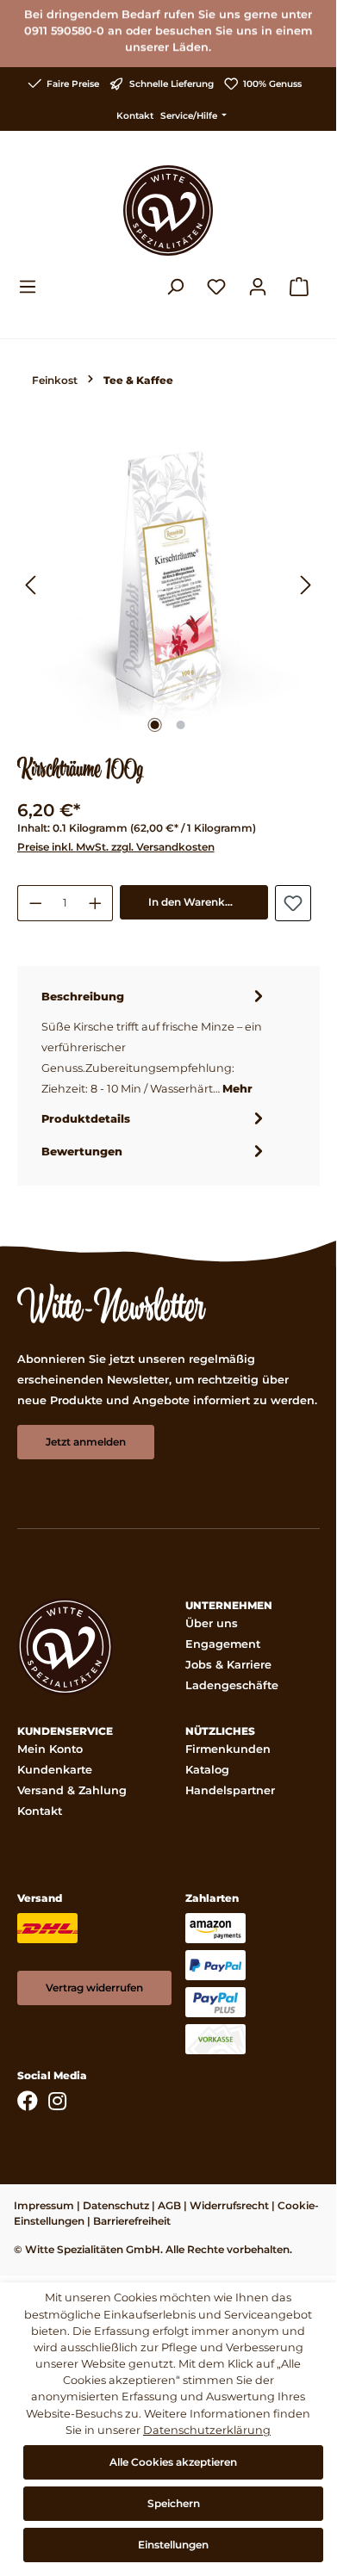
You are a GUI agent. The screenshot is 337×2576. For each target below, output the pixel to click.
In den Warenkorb (196, 902)
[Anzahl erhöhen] (96, 903)
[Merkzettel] (216, 287)
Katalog (207, 1770)
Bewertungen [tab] (82, 1152)
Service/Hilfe (190, 116)
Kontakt (135, 116)
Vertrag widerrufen (94, 1988)
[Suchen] (175, 287)
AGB (169, 2205)
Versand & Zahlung (72, 1790)
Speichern (174, 2503)
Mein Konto (50, 1749)
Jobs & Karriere (228, 1665)
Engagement (223, 1644)
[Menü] (33, 287)
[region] (168, 587)
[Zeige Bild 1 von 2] (155, 725)
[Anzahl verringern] (35, 903)
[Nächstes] (306, 587)
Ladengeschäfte (232, 1685)
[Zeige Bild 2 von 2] (181, 725)
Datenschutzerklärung (207, 2430)
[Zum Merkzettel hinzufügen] (293, 903)
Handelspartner (230, 1790)
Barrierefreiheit (132, 2221)
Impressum (44, 2205)
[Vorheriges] (30, 587)
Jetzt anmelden (86, 1442)
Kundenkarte (55, 1770)
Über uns (212, 1623)
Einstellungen (173, 2545)
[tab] (155, 1042)
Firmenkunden (228, 1749)
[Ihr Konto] (258, 287)
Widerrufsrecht (229, 2205)
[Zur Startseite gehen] (168, 211)
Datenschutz (116, 2205)
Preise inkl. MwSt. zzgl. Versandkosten (116, 847)
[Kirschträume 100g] (168, 587)
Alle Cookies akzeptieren (173, 2462)
